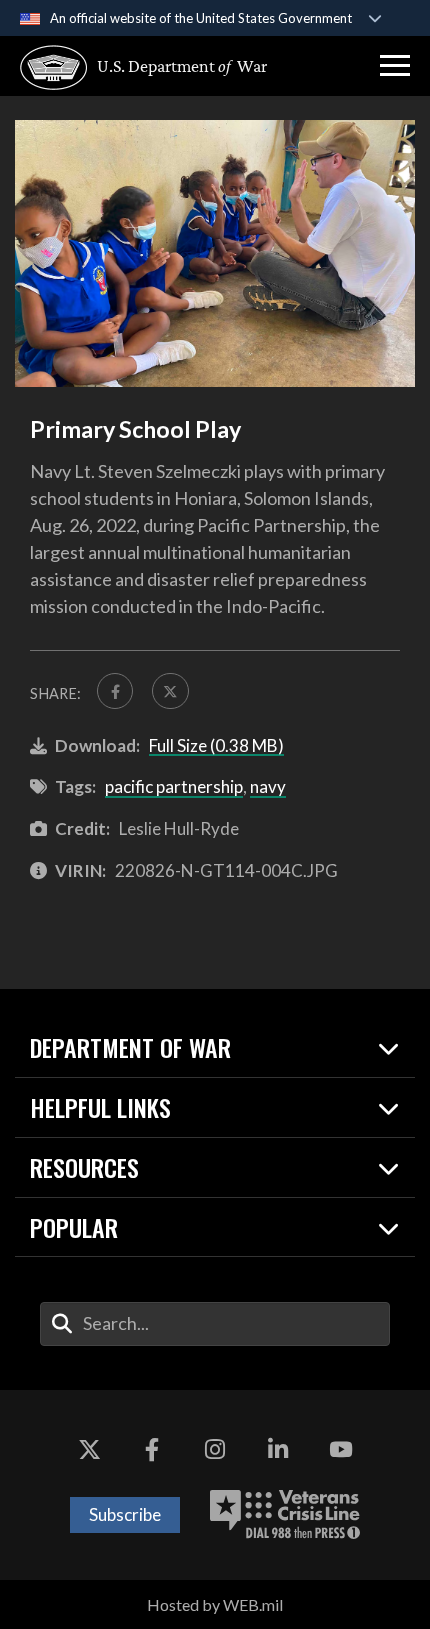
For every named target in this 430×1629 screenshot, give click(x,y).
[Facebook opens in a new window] (152, 1450)
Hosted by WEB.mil (215, 1604)
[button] (395, 66)
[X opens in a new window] (89, 1450)
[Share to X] (170, 691)
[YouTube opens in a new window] (341, 1450)
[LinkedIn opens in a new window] (278, 1450)
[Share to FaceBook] (115, 691)
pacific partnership (174, 786)
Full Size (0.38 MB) (216, 745)
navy (268, 786)
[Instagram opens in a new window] (215, 1450)
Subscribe (125, 1514)
